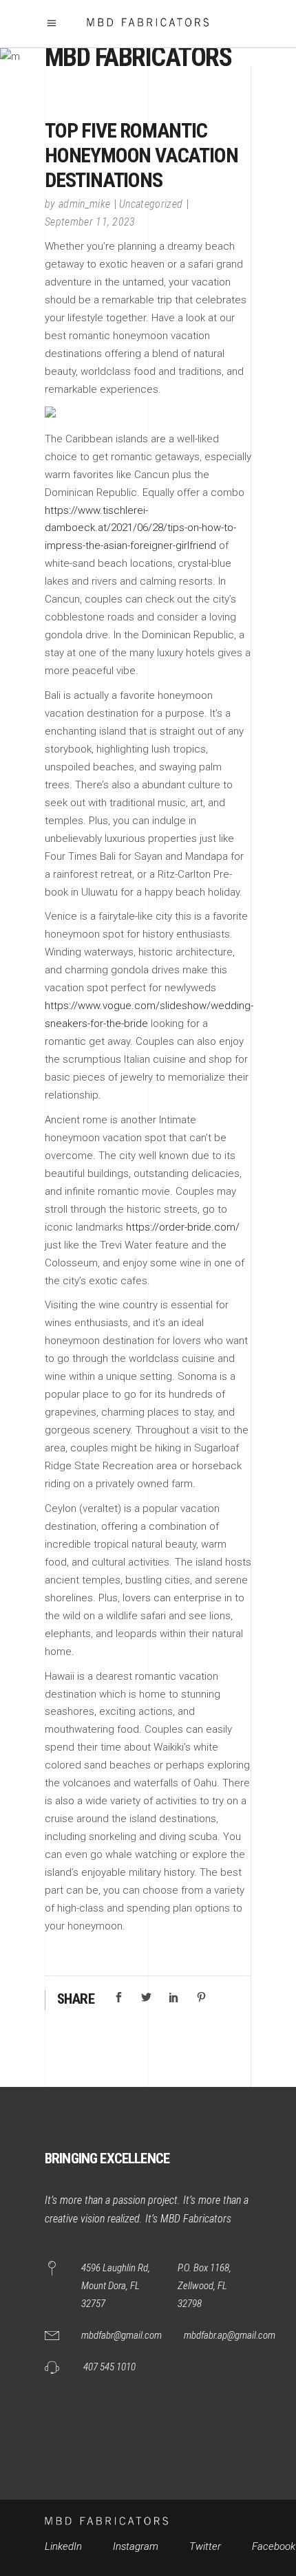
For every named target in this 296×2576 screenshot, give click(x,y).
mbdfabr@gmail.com (121, 2335)
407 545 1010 (109, 2367)
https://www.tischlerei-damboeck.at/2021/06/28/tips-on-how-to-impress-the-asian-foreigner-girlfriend (140, 528)
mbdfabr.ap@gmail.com (230, 2335)
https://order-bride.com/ (183, 1227)
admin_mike (84, 204)
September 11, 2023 (90, 222)
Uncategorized (151, 204)
